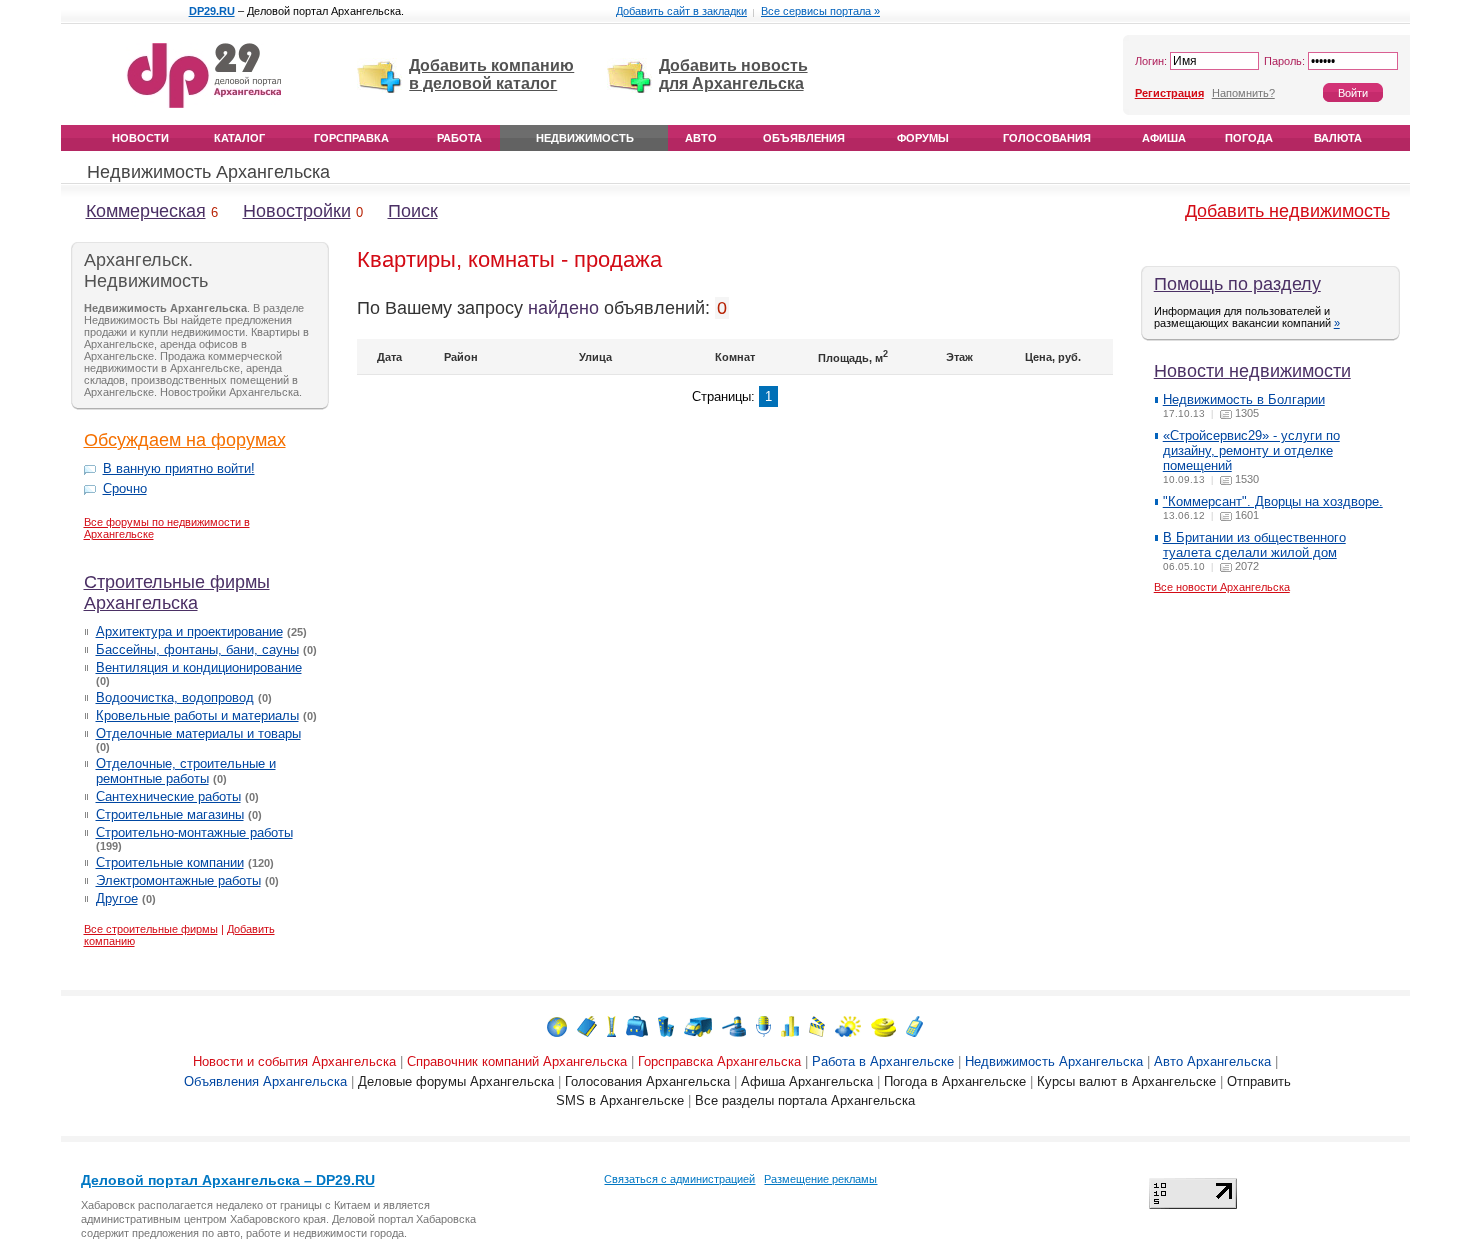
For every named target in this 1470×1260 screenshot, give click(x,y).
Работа (459, 138)
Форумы (923, 138)
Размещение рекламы (820, 1179)
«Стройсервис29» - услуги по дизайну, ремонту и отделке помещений (1251, 450)
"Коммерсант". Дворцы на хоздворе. (1273, 501)
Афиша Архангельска (807, 1081)
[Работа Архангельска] (637, 1025)
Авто (701, 138)
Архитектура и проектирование (189, 631)
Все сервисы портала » (820, 11)
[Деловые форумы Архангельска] (763, 1025)
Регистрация (1169, 93)
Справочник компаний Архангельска (517, 1061)
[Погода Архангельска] (848, 1025)
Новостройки (297, 211)
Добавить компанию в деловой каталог (491, 74)
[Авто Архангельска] (698, 1025)
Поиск (413, 211)
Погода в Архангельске (955, 1081)
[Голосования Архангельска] (790, 1025)
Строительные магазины (170, 814)
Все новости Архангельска (1222, 587)
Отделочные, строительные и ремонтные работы (186, 771)
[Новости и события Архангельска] (557, 1025)
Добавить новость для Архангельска (733, 74)
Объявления (804, 138)
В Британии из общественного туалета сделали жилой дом (1254, 545)
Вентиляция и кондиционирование (199, 667)
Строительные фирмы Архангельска (177, 592)
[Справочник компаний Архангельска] (587, 1025)
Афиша (1164, 138)
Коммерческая (146, 211)
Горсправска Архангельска (719, 1061)
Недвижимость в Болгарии (1244, 399)
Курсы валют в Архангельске (1126, 1081)
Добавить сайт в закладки (681, 11)
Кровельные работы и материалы (197, 715)
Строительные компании (170, 862)
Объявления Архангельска (265, 1081)
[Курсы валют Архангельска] (883, 1025)
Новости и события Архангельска (294, 1061)
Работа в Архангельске (883, 1061)
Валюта (1338, 138)
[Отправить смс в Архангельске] (914, 1025)
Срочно (125, 488)
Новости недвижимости (1252, 371)
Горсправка (351, 138)
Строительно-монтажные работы (194, 832)
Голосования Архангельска (647, 1081)
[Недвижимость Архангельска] (666, 1025)
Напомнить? (1243, 93)
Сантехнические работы (168, 796)
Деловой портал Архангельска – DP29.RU (228, 1180)
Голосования (1047, 138)
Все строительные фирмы (151, 929)
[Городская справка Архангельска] (611, 1025)
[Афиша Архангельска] (817, 1025)
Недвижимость (585, 138)
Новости (140, 138)
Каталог (239, 138)
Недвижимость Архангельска (208, 172)
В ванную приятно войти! (179, 468)
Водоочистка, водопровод (175, 697)
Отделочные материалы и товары (198, 733)
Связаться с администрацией (679, 1179)
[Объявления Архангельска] (734, 1025)
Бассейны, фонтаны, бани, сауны (197, 649)
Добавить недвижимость (1287, 211)
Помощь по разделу (1237, 284)
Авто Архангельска (1212, 1061)
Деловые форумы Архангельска (456, 1081)
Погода (1249, 138)
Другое (117, 898)
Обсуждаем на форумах (185, 440)
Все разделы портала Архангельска (805, 1100)
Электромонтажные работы (178, 880)
